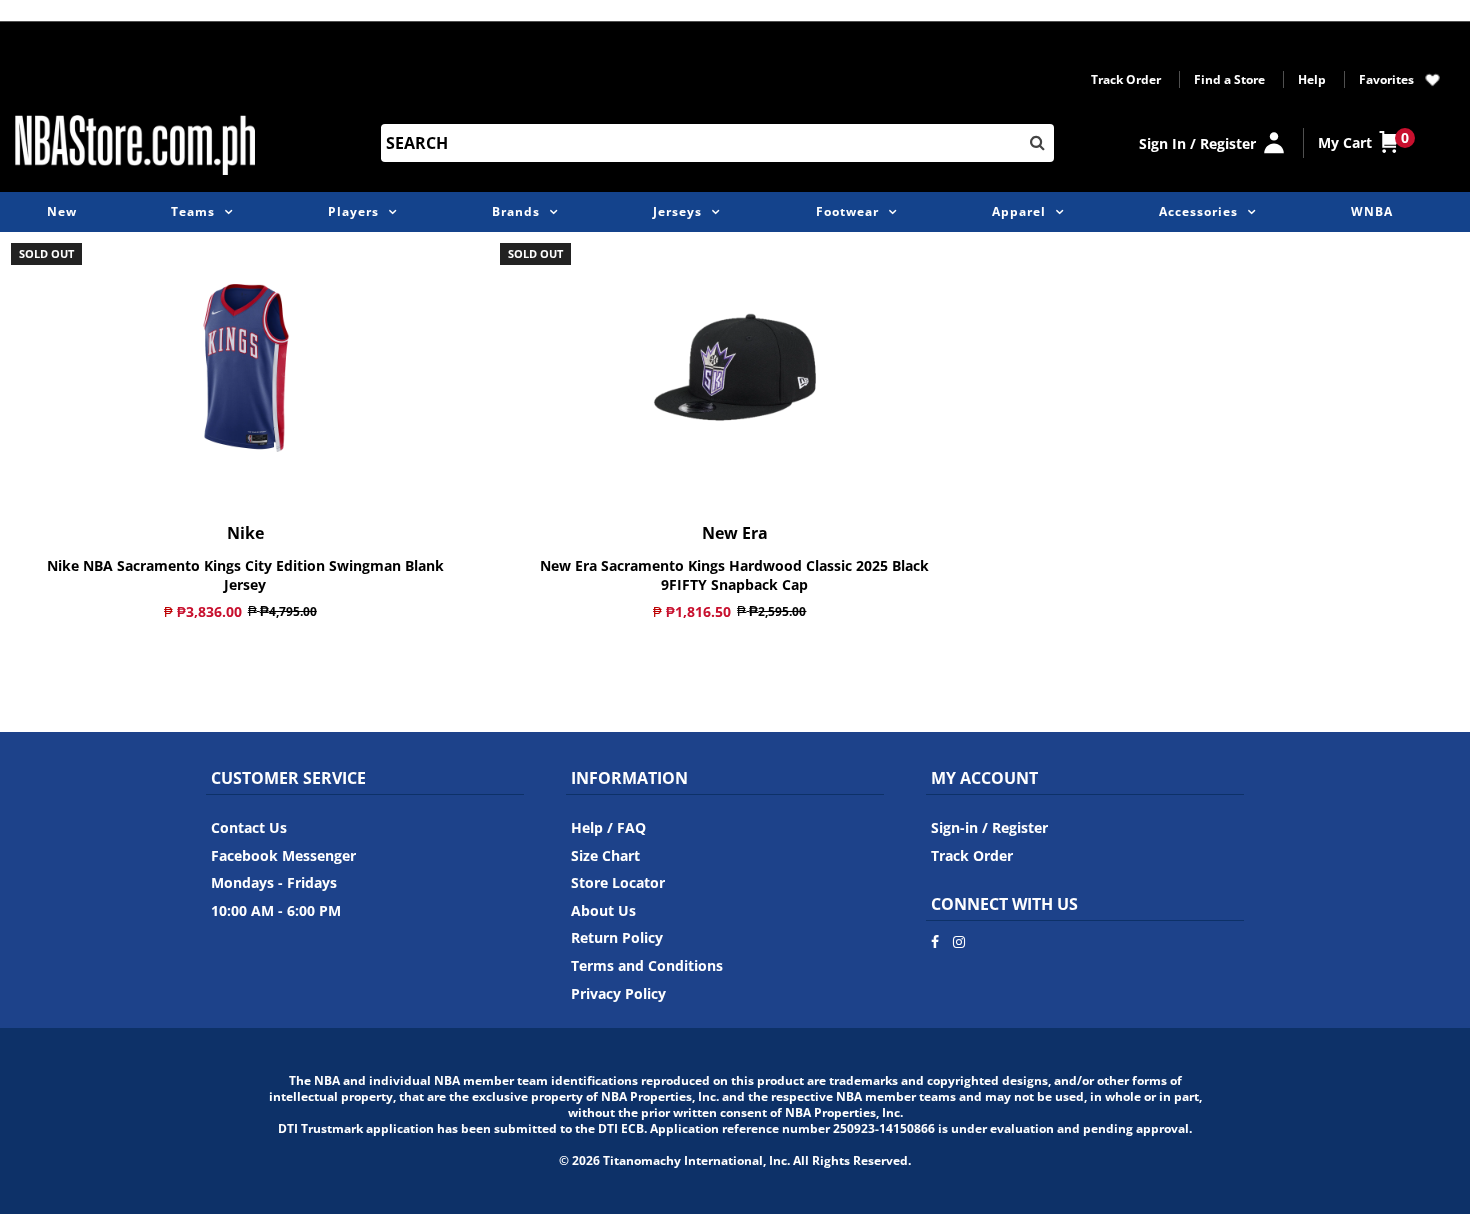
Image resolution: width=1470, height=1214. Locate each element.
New (62, 211)
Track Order (1126, 79)
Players (353, 211)
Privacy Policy (618, 993)
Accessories (1198, 211)
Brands (516, 211)
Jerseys (677, 211)
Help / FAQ (608, 827)
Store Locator (618, 882)
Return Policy (617, 937)
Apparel (1019, 211)
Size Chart (605, 855)
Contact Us (249, 827)
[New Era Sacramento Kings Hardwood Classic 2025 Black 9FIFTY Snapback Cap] (734, 368)
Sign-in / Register (989, 827)
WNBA (1372, 211)
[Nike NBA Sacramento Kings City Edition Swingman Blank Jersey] (245, 368)
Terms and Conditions (647, 965)
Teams (193, 211)
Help (1312, 79)
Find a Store (1229, 79)
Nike (245, 533)
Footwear (847, 211)
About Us (603, 910)
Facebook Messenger (283, 855)
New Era (735, 533)
